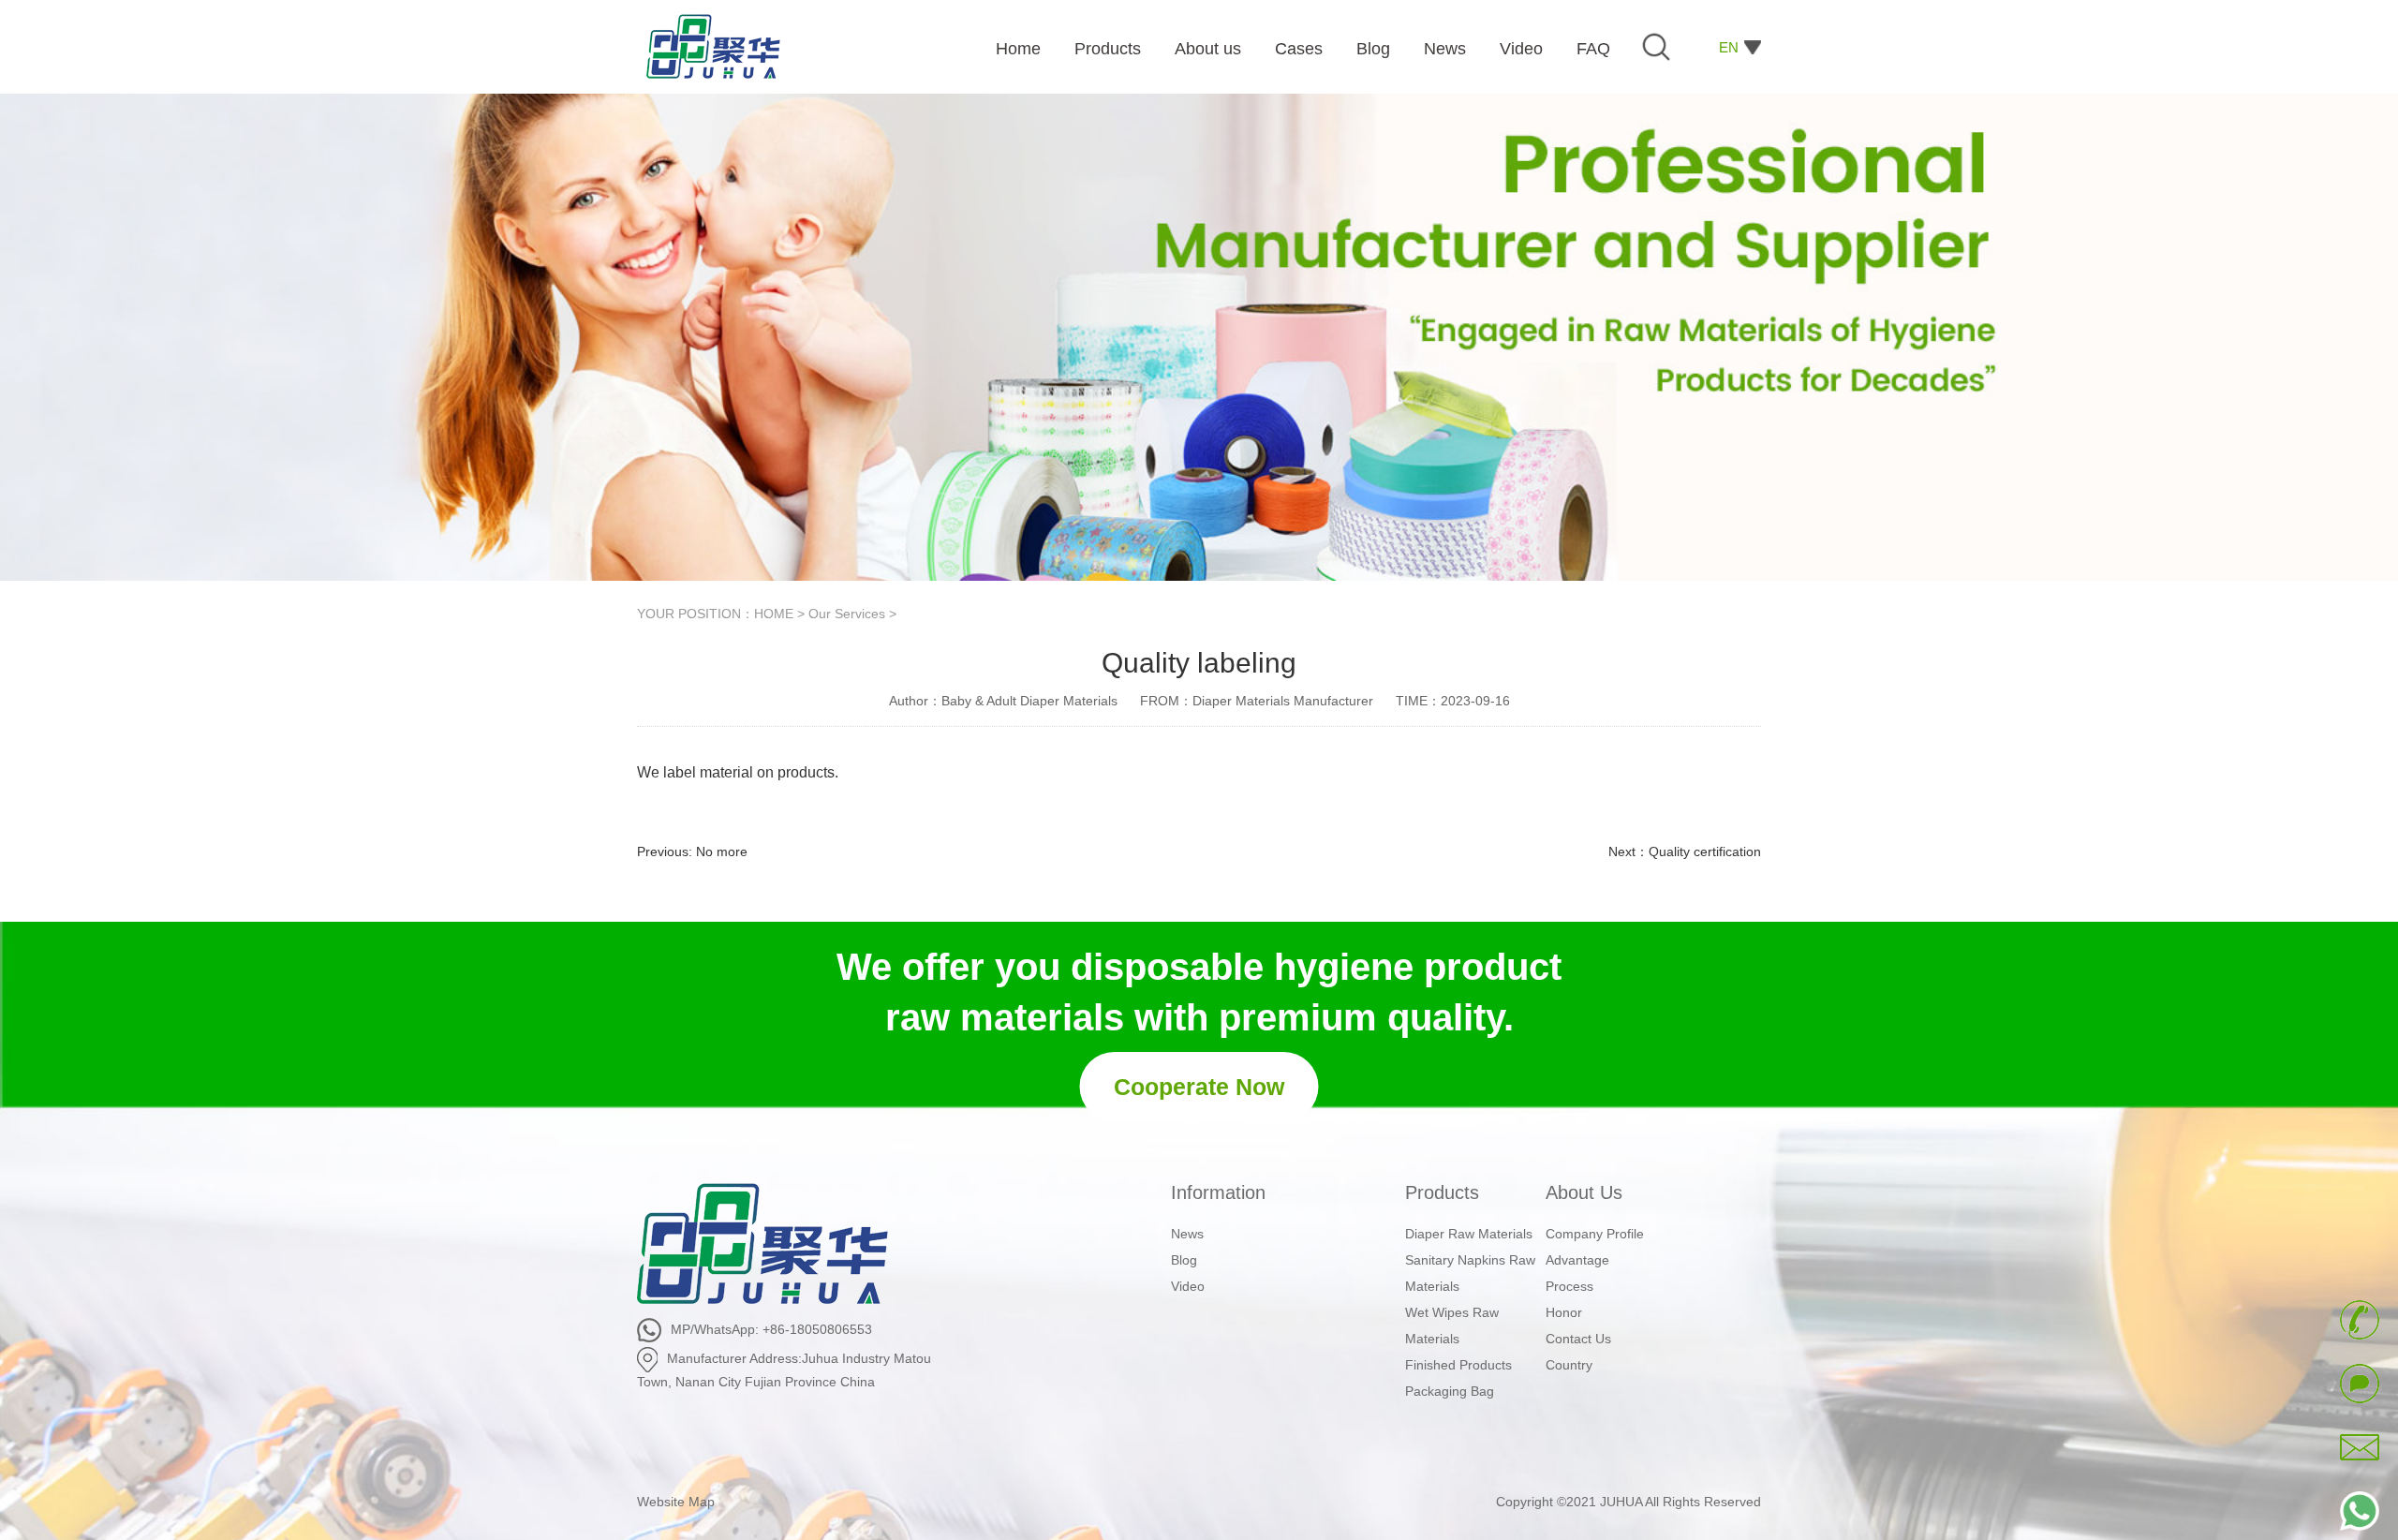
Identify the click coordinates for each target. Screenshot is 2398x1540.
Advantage (1577, 1260)
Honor (1564, 1312)
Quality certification (1705, 851)
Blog (1184, 1260)
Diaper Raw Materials (1469, 1234)
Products (1442, 1192)
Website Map (676, 1502)
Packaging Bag (1450, 1391)
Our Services (847, 614)
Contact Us (1578, 1339)
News (1187, 1234)
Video (1188, 1286)
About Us (1584, 1192)
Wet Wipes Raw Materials (1452, 1325)
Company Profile (1595, 1234)
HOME (774, 614)
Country (1569, 1365)
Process (1569, 1286)
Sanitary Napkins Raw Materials (1470, 1273)
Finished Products (1458, 1365)
